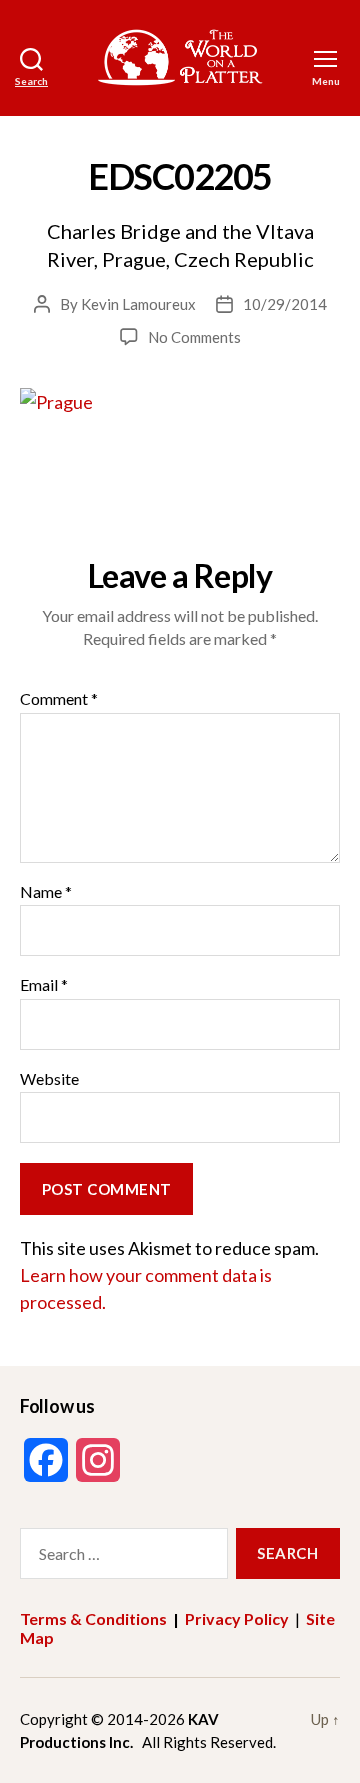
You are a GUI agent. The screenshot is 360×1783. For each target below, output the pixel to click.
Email (44, 985)
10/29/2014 (285, 304)
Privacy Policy (237, 1618)
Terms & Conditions (93, 1618)
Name (46, 892)
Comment (59, 699)
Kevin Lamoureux (138, 304)
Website (49, 1079)
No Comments (194, 337)
